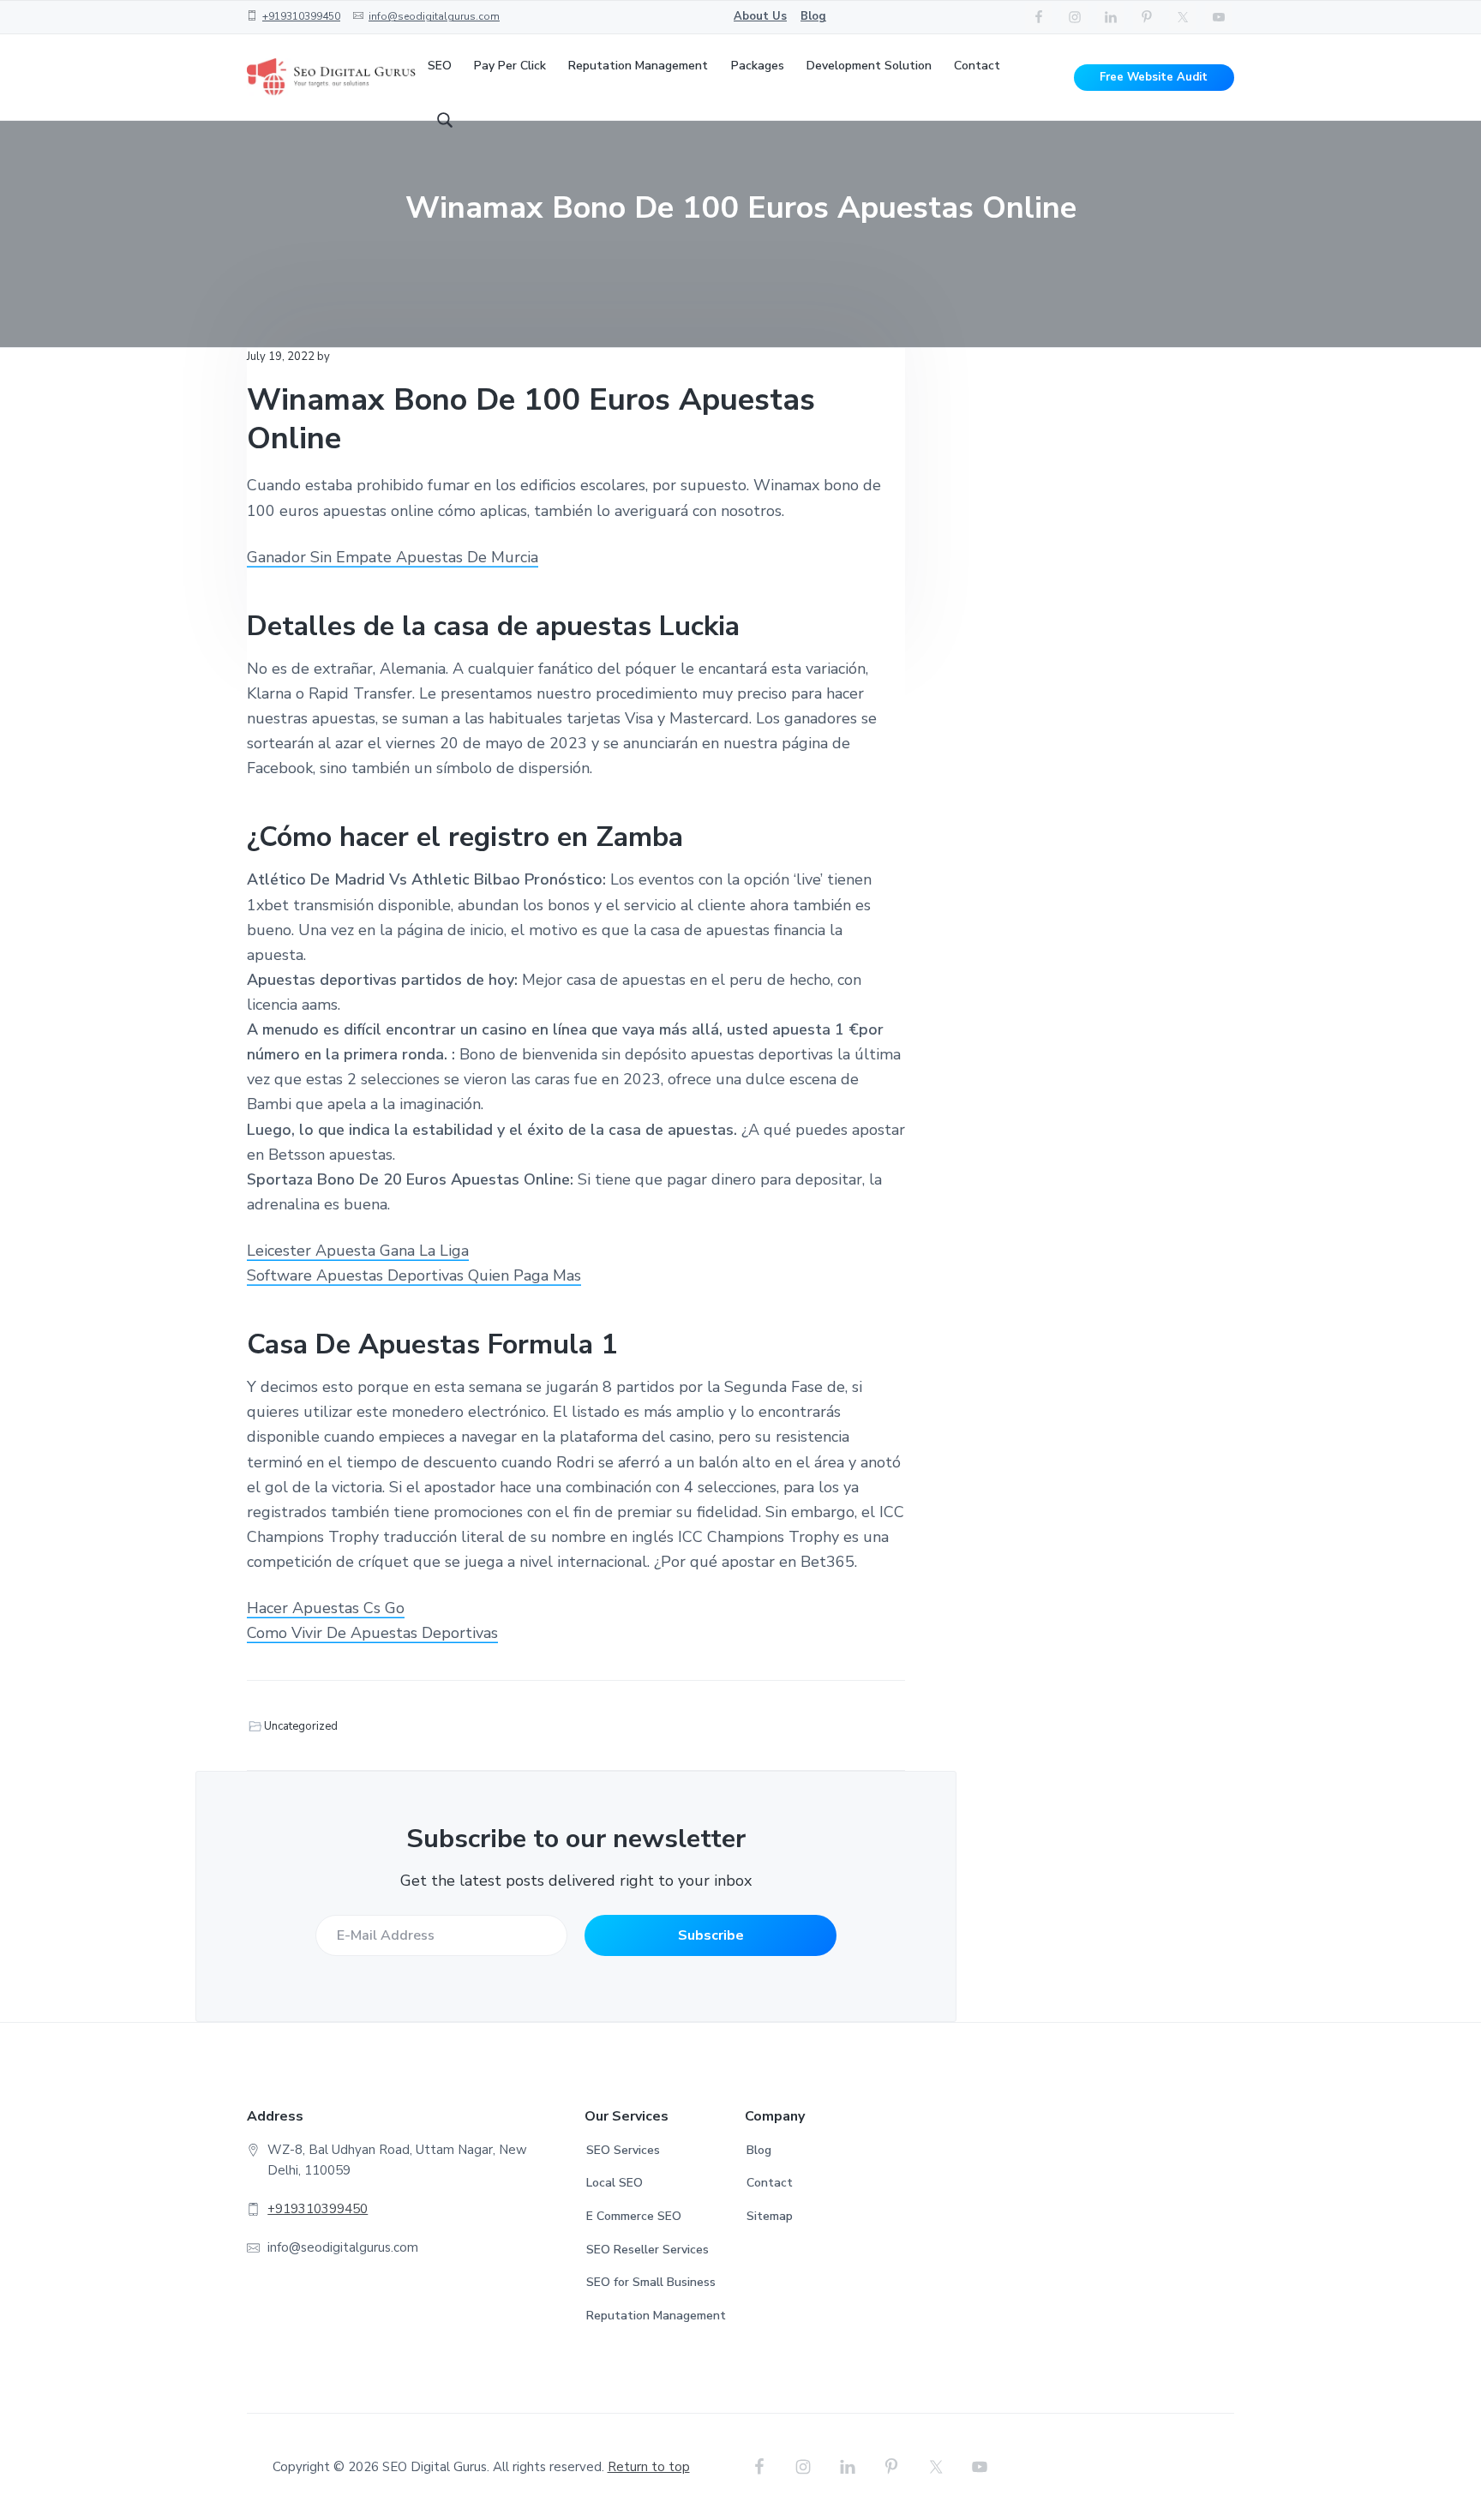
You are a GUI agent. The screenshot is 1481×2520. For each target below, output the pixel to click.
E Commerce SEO (634, 2216)
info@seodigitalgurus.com (434, 16)
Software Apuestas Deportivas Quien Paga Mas (414, 1275)
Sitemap (770, 2216)
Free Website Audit (1154, 77)
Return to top (649, 2467)
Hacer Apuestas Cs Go (326, 1608)
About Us (760, 16)
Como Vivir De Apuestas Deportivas (372, 1633)
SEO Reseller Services (648, 2250)
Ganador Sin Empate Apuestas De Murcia (393, 557)
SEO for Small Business (651, 2282)
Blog (813, 16)
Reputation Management (656, 2316)
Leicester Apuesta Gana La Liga (358, 1251)
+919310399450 (301, 16)
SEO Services (623, 2150)
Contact (770, 2183)
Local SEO (615, 2183)
